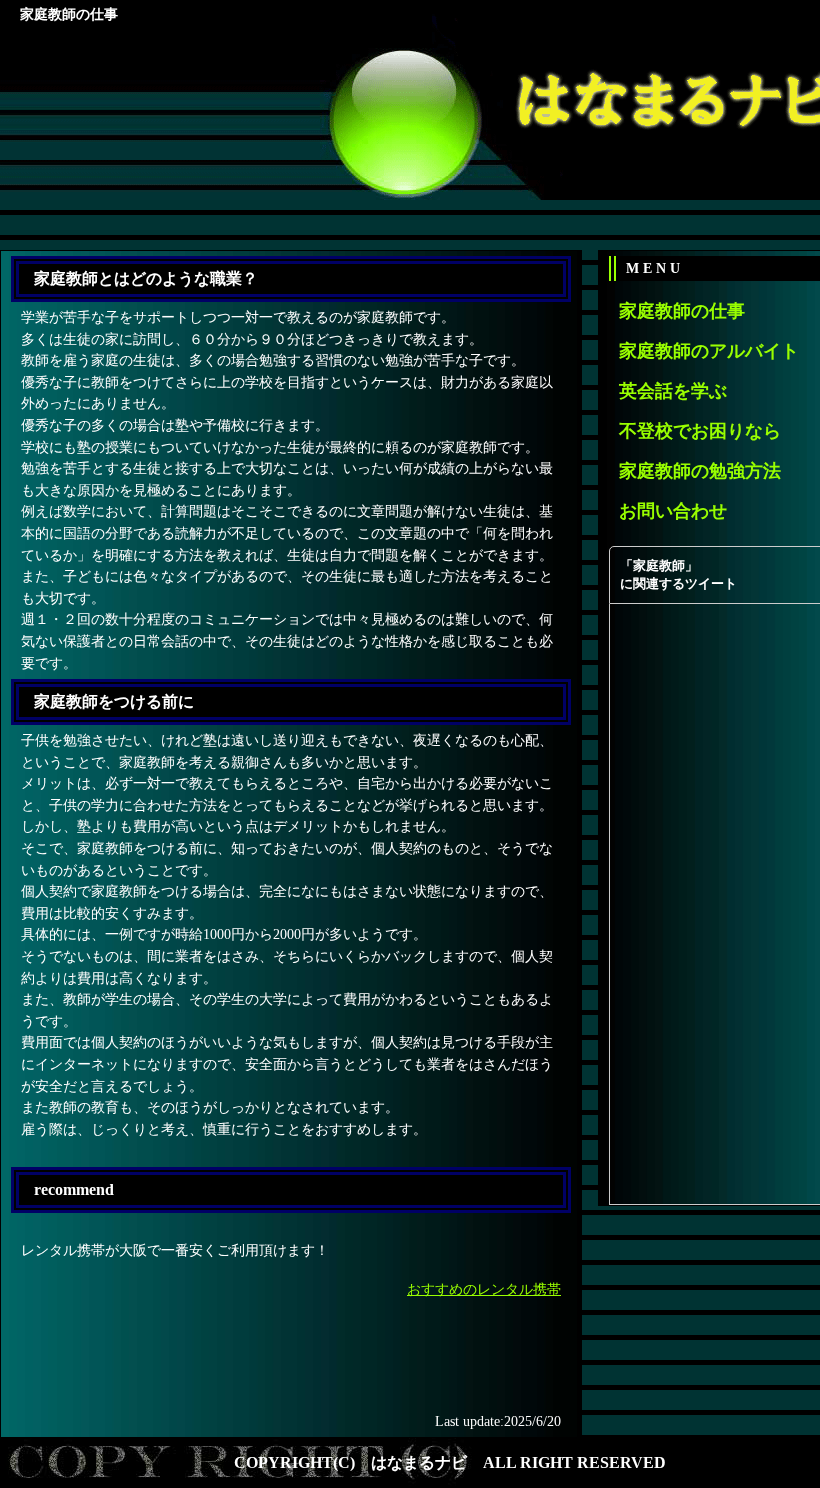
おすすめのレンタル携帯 (484, 1289)
